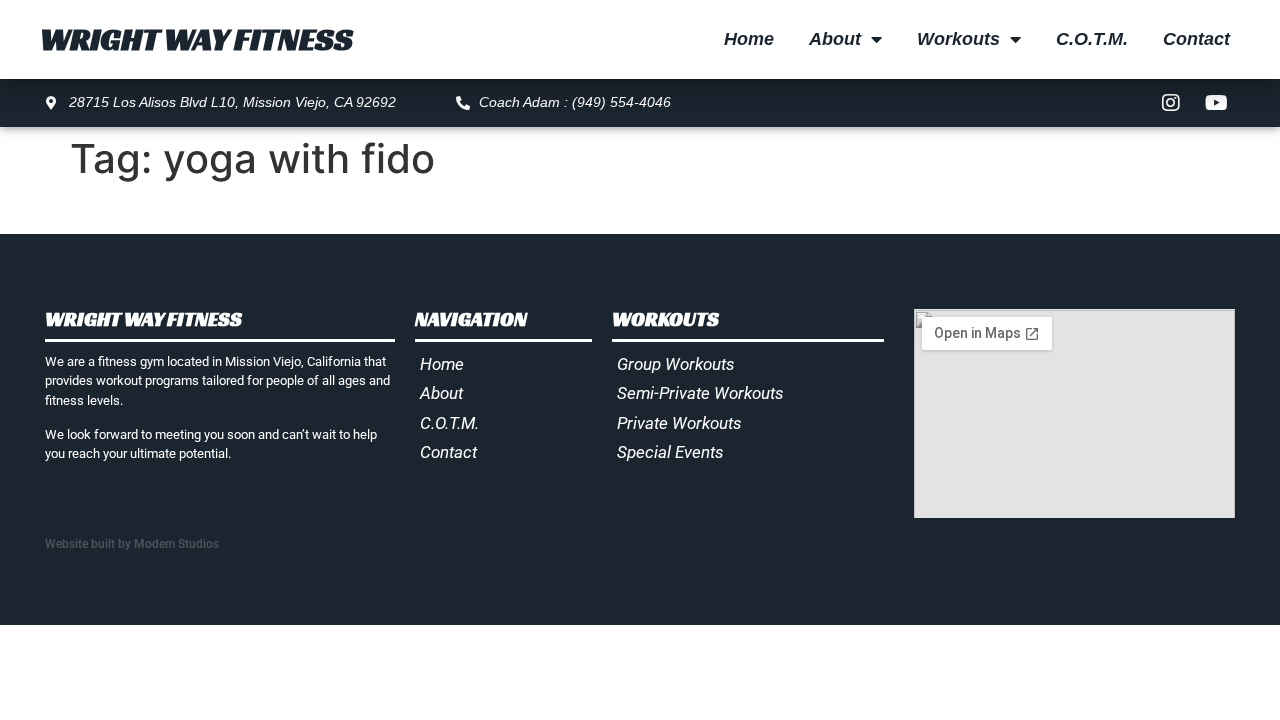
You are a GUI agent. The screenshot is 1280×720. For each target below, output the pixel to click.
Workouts (958, 39)
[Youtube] (1216, 103)
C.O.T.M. (1092, 39)
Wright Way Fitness (196, 39)
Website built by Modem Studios (132, 544)
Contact (1196, 39)
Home (749, 39)
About (835, 39)
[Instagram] (1171, 103)
